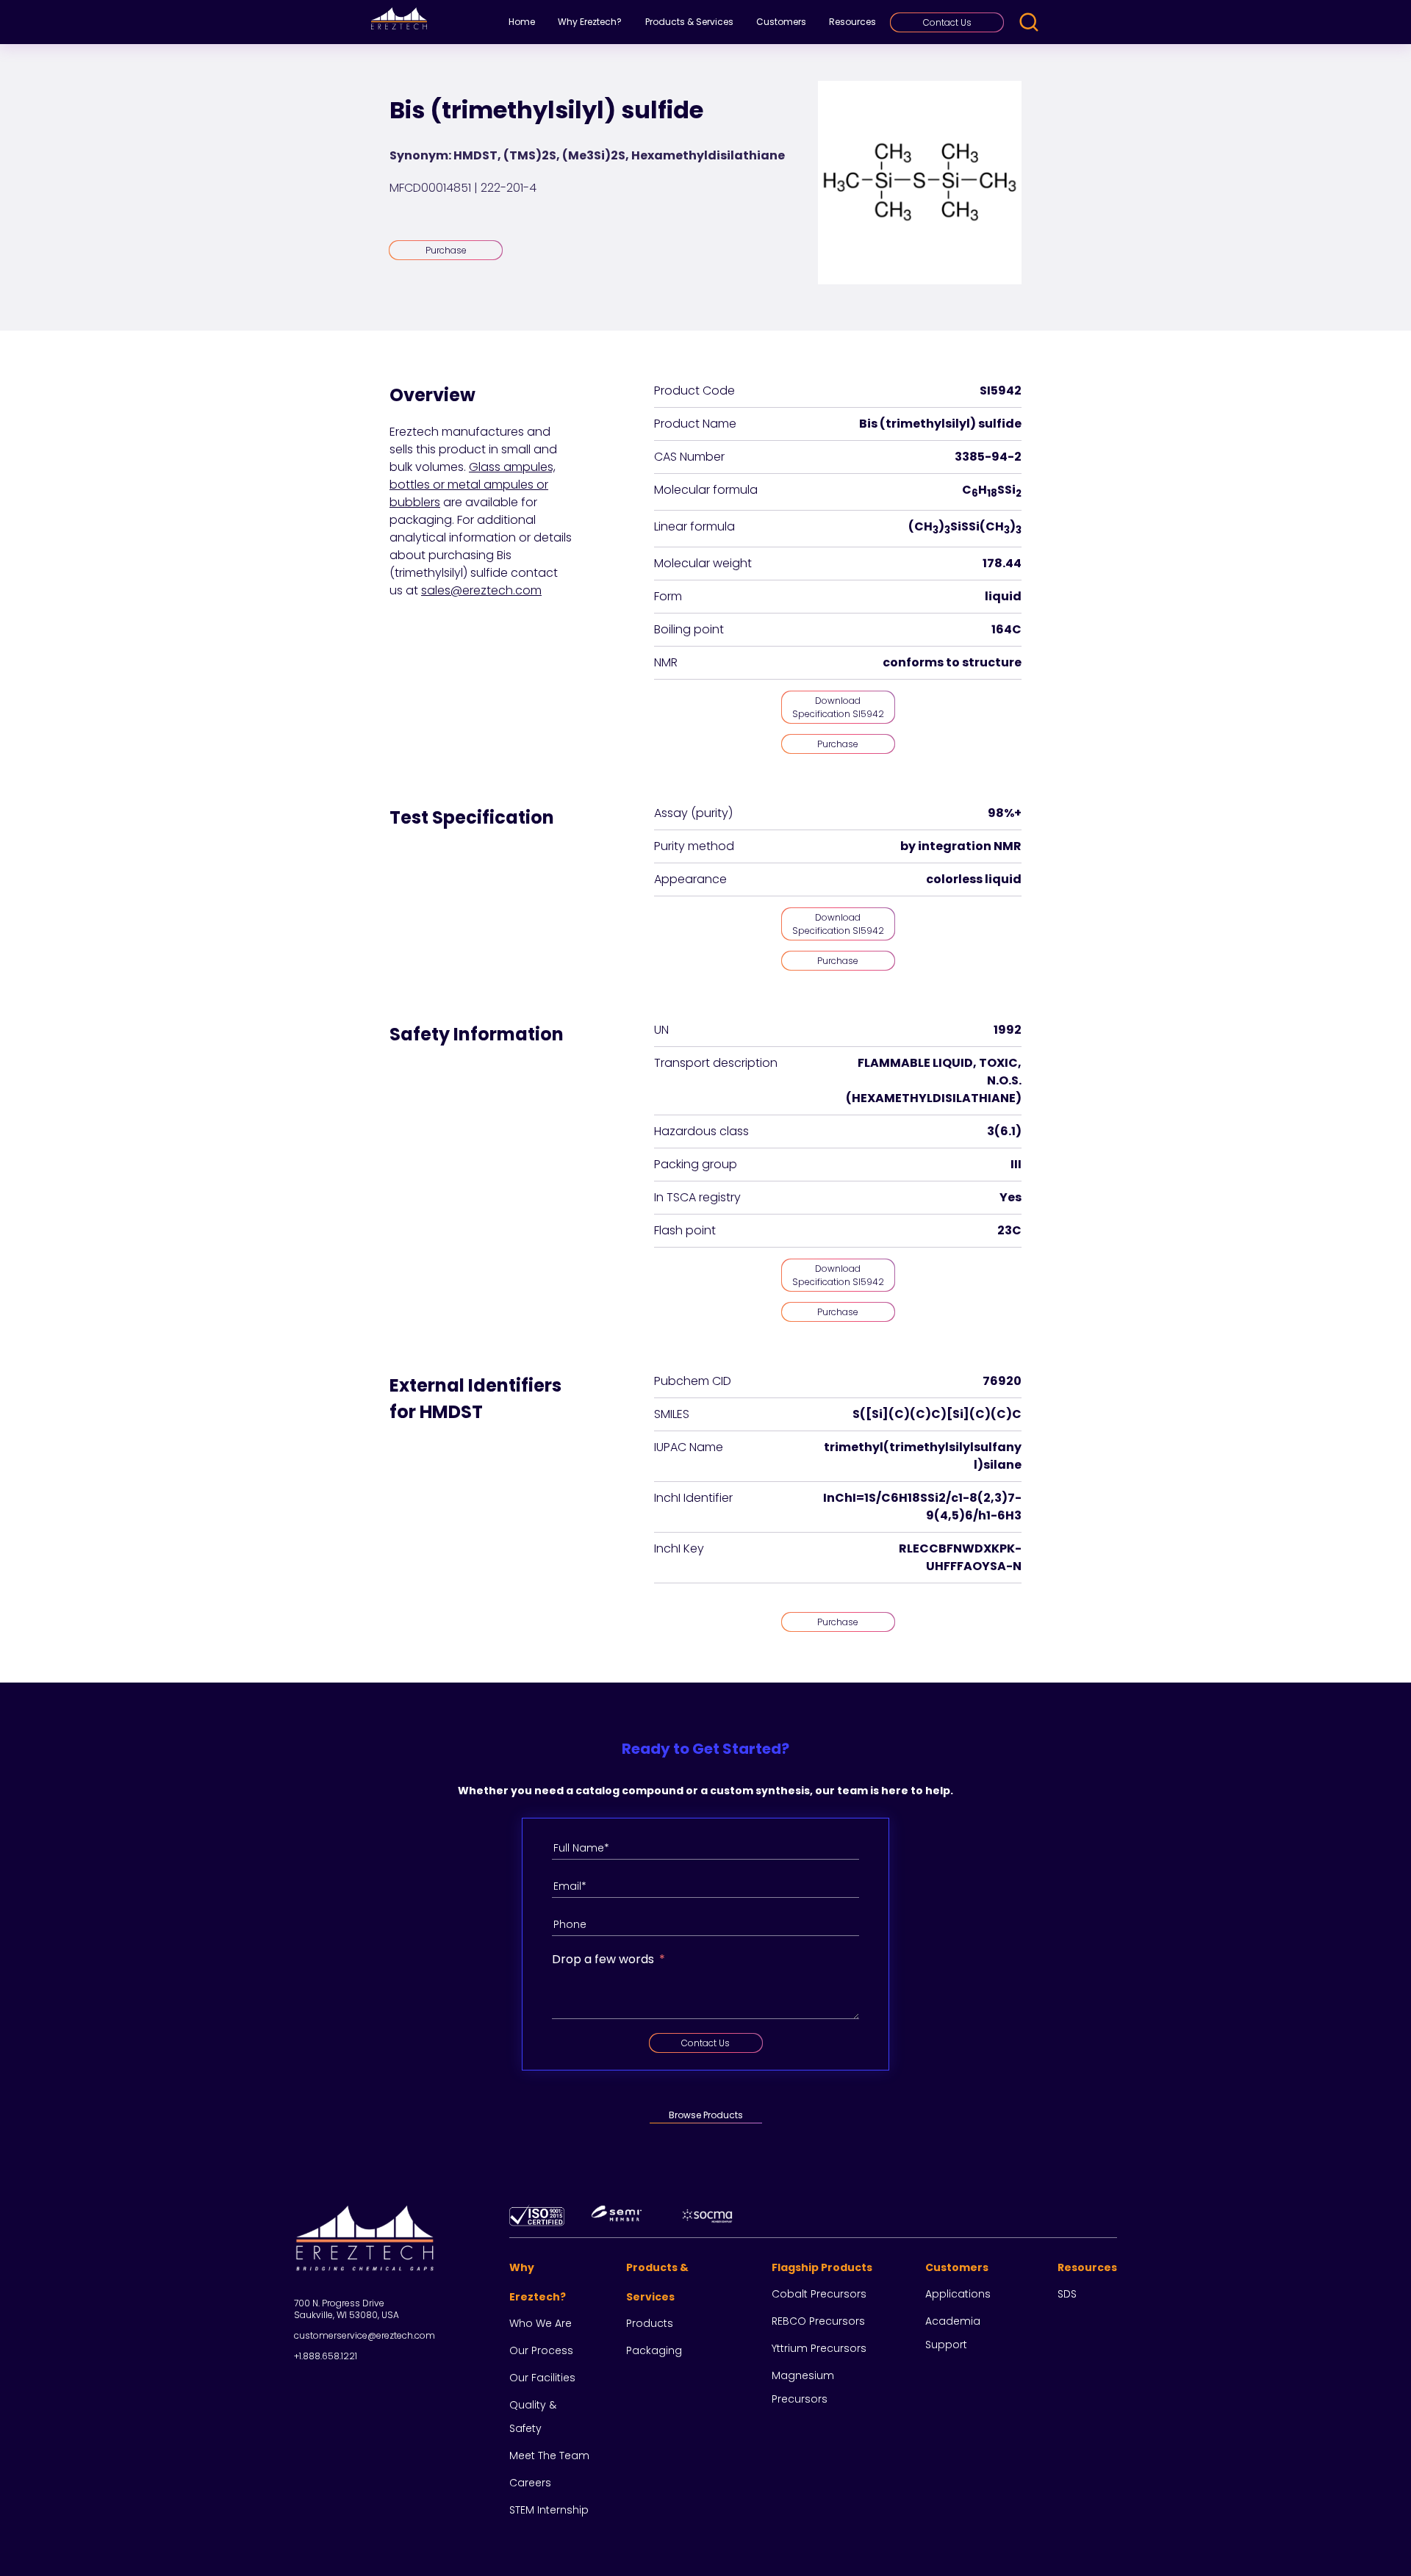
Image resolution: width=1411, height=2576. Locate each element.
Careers (530, 2483)
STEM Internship (549, 2510)
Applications (958, 2294)
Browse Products (706, 2115)
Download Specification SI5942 (838, 707)
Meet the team (549, 2456)
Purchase (446, 250)
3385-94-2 (988, 457)
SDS (1067, 2294)
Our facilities (542, 2378)
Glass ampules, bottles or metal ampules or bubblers (473, 485)
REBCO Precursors (818, 2321)
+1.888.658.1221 (326, 2356)
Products (650, 2323)
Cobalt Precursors (819, 2294)
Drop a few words (603, 1959)
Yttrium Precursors (819, 2348)
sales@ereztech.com (481, 590)
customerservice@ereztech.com (365, 2335)
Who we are (541, 2323)
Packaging (654, 2350)
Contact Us (947, 22)
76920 (1002, 1381)
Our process (541, 2350)
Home (522, 22)
